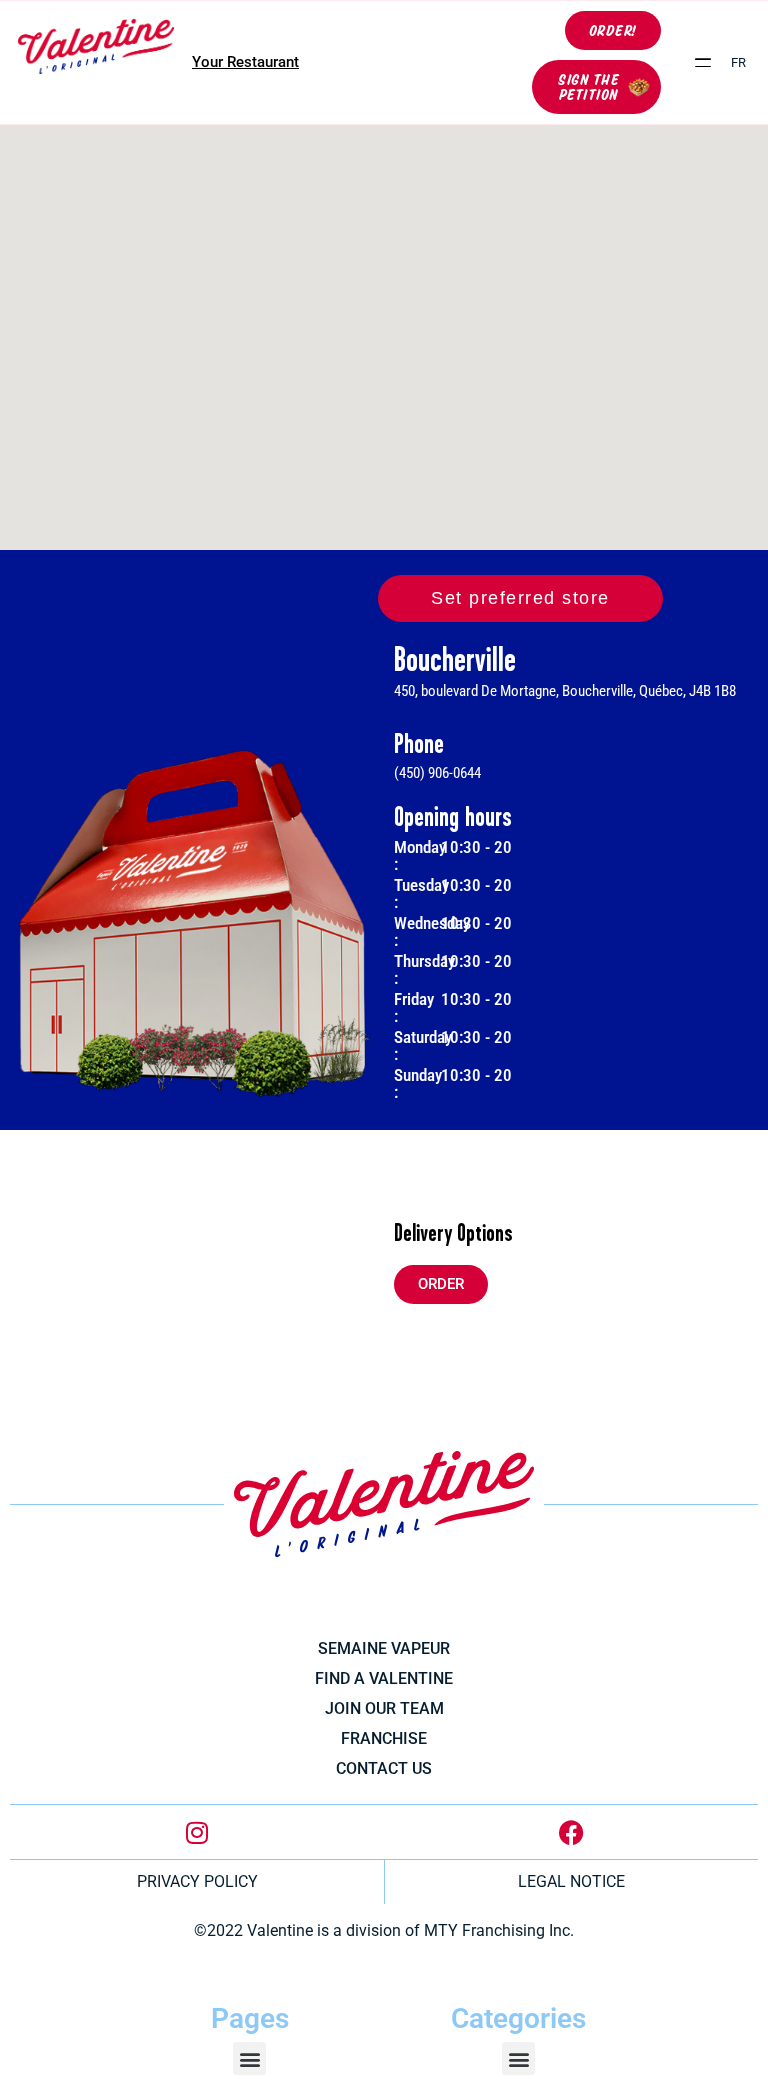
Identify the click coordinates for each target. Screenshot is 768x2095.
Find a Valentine (384, 1678)
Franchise (384, 1738)
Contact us (384, 1768)
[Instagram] (197, 1832)
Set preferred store (520, 598)
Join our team (384, 1708)
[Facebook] (571, 1832)
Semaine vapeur (384, 1648)
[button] (703, 62)
